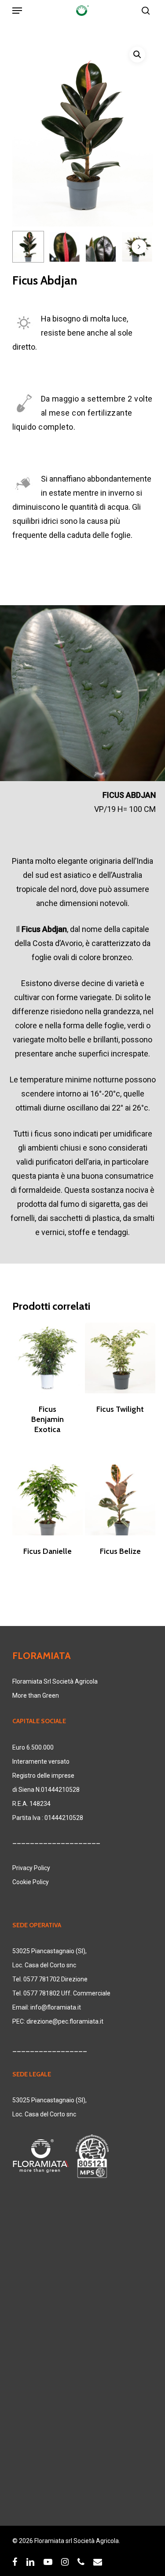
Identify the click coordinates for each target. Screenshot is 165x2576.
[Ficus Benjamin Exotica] (48, 1358)
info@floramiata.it (56, 2007)
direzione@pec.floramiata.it (65, 2021)
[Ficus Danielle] (48, 1500)
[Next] (139, 247)
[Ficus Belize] (120, 1500)
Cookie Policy (31, 1882)
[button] (137, 55)
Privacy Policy (31, 1868)
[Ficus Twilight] (120, 1358)
